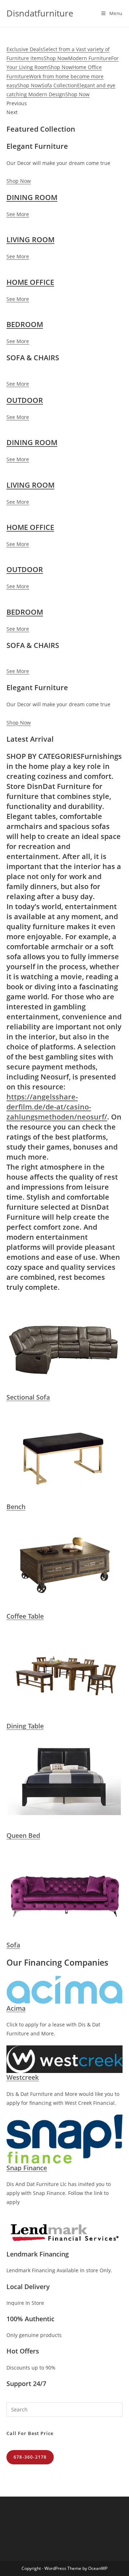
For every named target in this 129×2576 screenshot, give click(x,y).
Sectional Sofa (28, 1397)
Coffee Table (25, 1616)
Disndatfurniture (40, 13)
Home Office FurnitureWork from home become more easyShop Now (55, 76)
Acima (16, 2008)
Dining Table (25, 1726)
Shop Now (19, 181)
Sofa (13, 1945)
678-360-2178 (30, 2457)
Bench (16, 1507)
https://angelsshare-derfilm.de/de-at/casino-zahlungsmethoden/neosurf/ (57, 1107)
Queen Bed (23, 1835)
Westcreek (23, 2077)
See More (18, 214)
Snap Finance (27, 2168)
